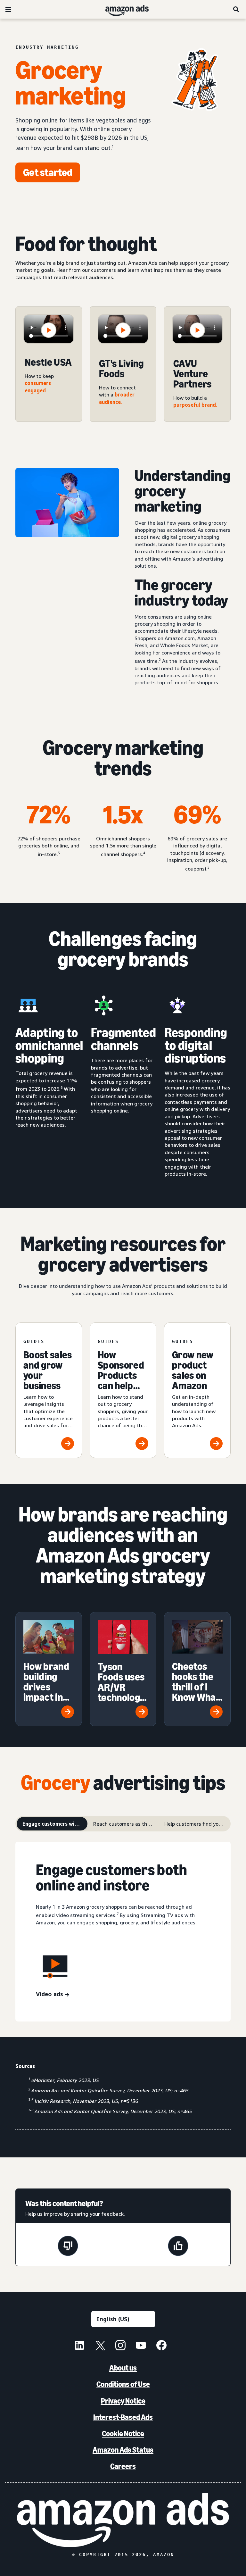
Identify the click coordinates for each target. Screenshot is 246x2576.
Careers (123, 2466)
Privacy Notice (123, 2401)
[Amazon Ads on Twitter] (100, 2346)
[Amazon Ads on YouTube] (141, 2346)
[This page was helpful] (178, 2247)
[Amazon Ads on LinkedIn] (79, 2346)
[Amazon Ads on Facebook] (161, 2346)
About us (123, 2368)
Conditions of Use (123, 2384)
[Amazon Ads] (122, 9)
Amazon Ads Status (123, 2450)
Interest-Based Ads (123, 2417)
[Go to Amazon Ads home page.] (123, 2520)
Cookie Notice (123, 2434)
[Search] (236, 9)
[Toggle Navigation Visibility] (8, 10)
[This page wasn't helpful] (68, 2247)
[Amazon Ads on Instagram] (120, 2346)
